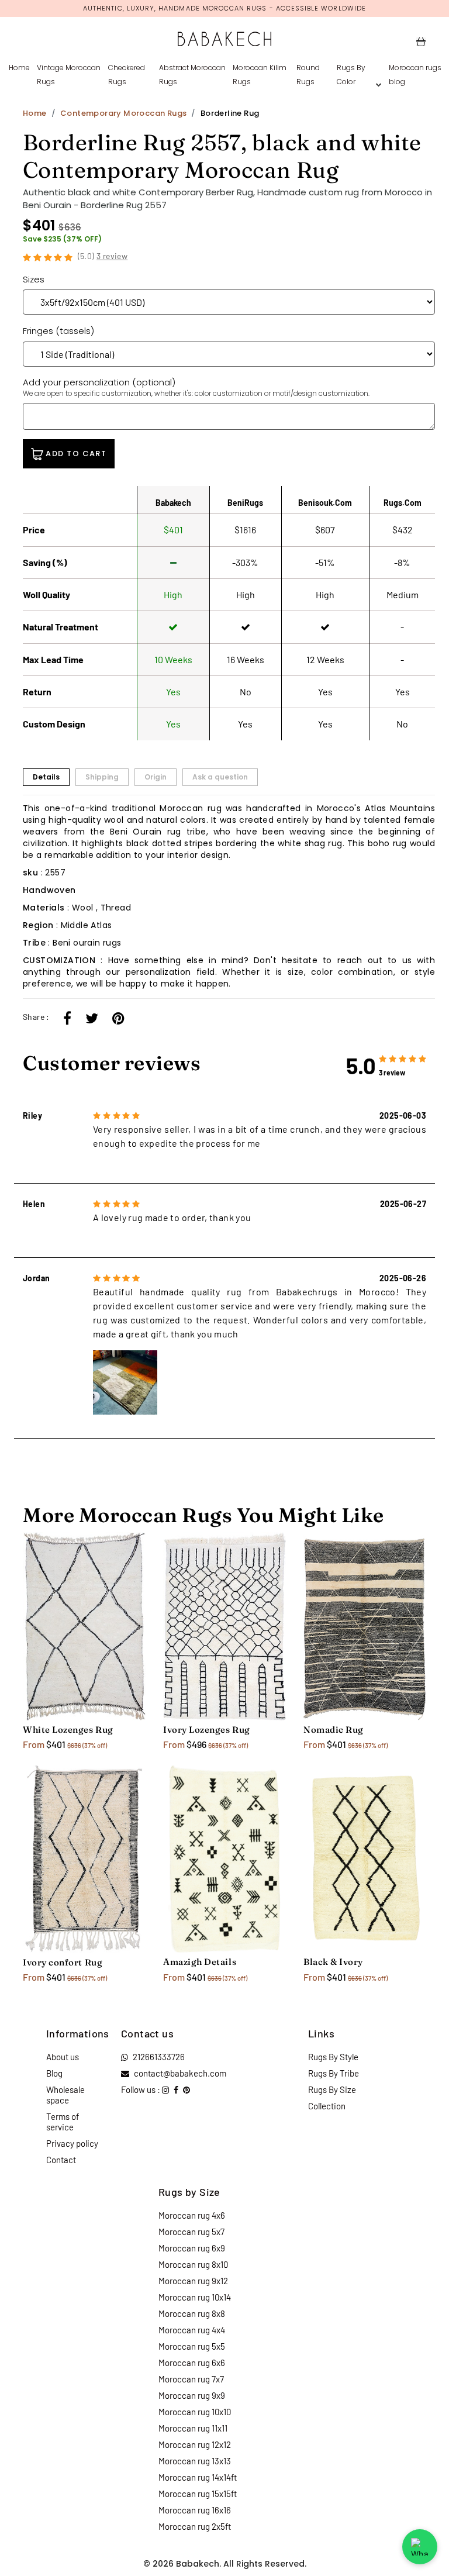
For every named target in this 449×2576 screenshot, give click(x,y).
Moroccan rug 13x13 (195, 2461)
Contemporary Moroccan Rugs (123, 113)
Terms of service (63, 2122)
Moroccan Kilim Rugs (260, 75)
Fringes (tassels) (58, 331)
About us (63, 2057)
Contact (61, 2160)
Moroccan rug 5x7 (191, 2232)
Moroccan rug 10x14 (195, 2297)
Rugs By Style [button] (333, 2057)
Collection (327, 2106)
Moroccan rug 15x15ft (198, 2494)
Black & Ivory (333, 1962)
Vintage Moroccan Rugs (69, 75)
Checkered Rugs (127, 75)
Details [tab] (46, 777)
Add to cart (75, 454)
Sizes (34, 279)
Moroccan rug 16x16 (195, 2510)
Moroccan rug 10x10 (195, 2412)
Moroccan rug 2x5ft (195, 2526)
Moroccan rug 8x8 (192, 2313)
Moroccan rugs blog (415, 75)
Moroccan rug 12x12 (195, 2444)
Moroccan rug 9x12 (193, 2281)
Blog (54, 2073)
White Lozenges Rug (68, 1730)
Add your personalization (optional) (196, 387)
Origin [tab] (156, 777)
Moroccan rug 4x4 (192, 2330)
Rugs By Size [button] (332, 2089)
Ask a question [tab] (220, 777)
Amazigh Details (200, 1962)
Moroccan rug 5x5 (192, 2346)
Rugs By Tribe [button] (334, 2073)
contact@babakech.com (180, 2073)
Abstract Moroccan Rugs (192, 75)
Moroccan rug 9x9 (192, 2395)
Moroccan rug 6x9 (192, 2248)
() (103, 256)
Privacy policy (72, 2143)
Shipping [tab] (102, 777)
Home (19, 68)
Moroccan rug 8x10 (193, 2264)
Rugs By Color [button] (351, 75)
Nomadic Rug (334, 1730)
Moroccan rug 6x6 (192, 2363)
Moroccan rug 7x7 (191, 2379)
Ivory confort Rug (63, 1962)
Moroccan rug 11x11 (193, 2428)
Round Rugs (308, 75)
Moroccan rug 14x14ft (198, 2477)
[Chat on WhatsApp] (420, 2547)
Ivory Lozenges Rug (207, 1730)
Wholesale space (65, 2095)
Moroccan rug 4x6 (192, 2215)
